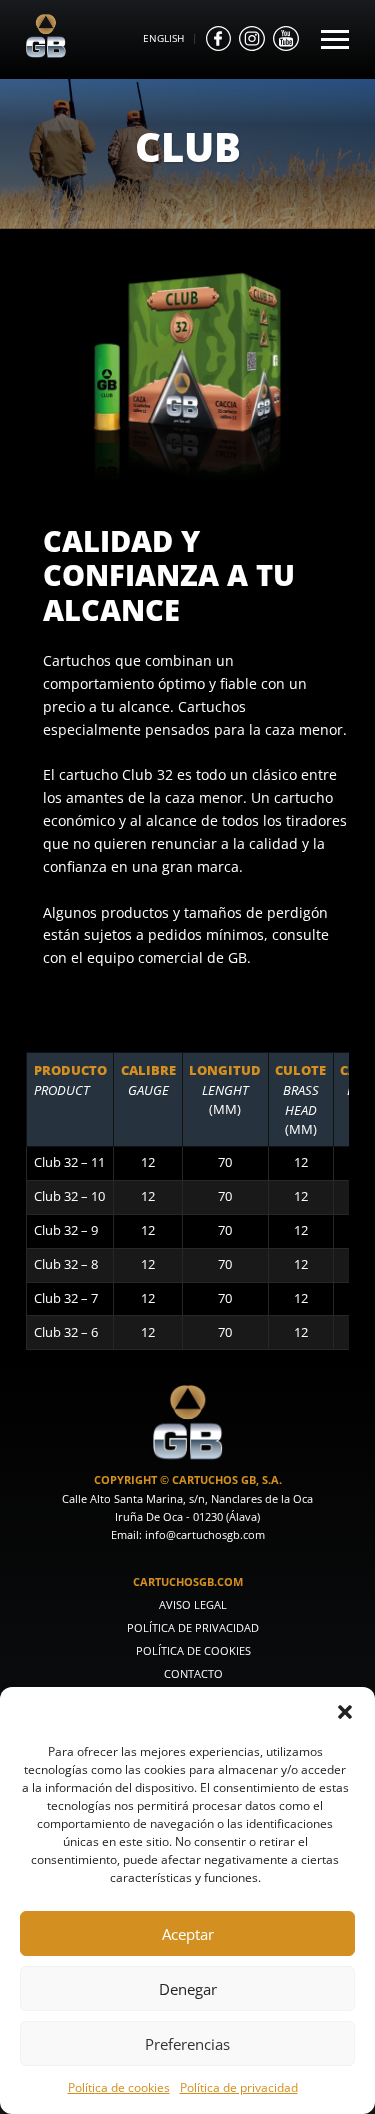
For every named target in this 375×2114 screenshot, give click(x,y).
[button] (345, 1712)
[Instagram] (252, 39)
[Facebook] (219, 39)
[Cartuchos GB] (46, 52)
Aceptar (188, 1934)
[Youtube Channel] (286, 39)
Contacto (193, 1673)
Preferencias (187, 2044)
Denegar (188, 1989)
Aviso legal (193, 1604)
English (163, 38)
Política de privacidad (239, 2087)
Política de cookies (119, 2087)
